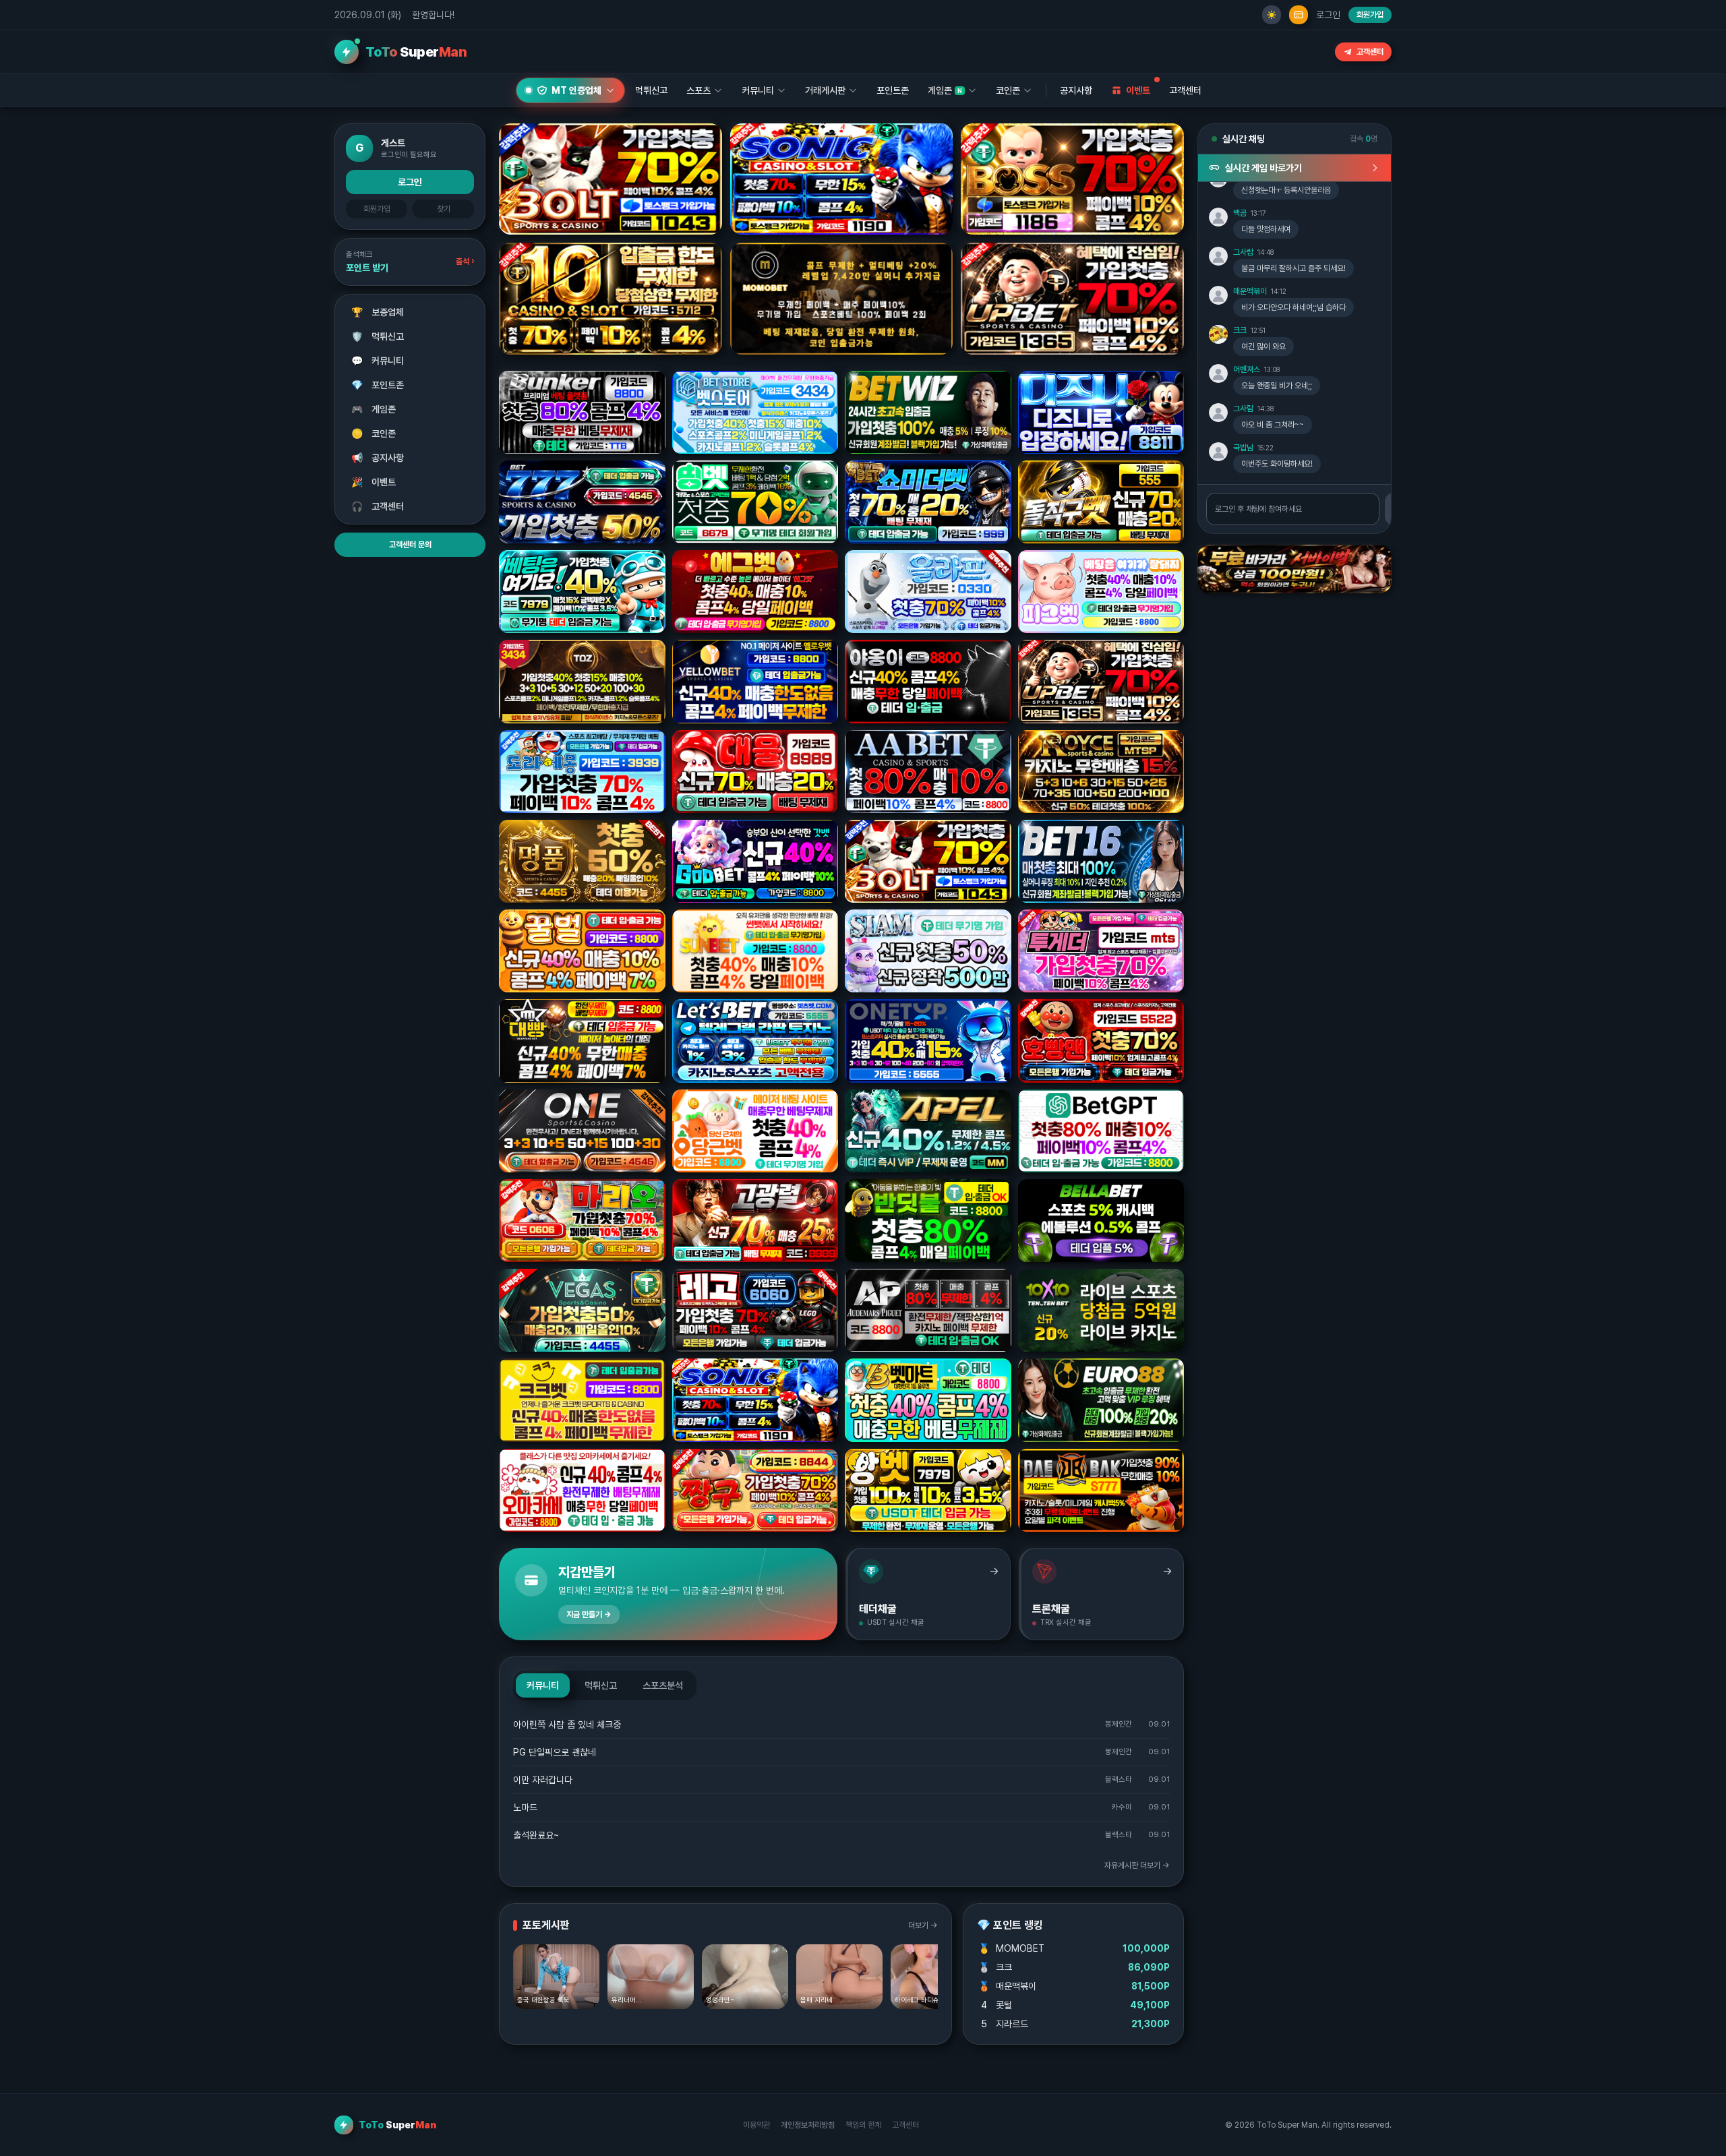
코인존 (374, 433)
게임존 (374, 409)
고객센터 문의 (410, 545)
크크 (1240, 330)
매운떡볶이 (1250, 291)
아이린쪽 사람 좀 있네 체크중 (567, 1725)
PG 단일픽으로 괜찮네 (555, 1752)
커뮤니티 (378, 361)
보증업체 (378, 312)
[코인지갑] (1299, 15)
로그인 (1328, 15)
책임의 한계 (863, 2125)
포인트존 (893, 90)
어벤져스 (1247, 369)
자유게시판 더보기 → (1137, 1865)
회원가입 (1370, 15)
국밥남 (1243, 448)
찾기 (444, 209)
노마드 (525, 1807)
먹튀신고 (378, 336)
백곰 (1240, 213)
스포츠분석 (663, 1685)
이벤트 (374, 482)
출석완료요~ (536, 1835)
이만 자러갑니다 (543, 1780)
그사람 (1243, 252)
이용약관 (756, 2125)
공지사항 (1076, 90)
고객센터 (1370, 52)
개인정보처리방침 (808, 2125)
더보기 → (923, 1925)
